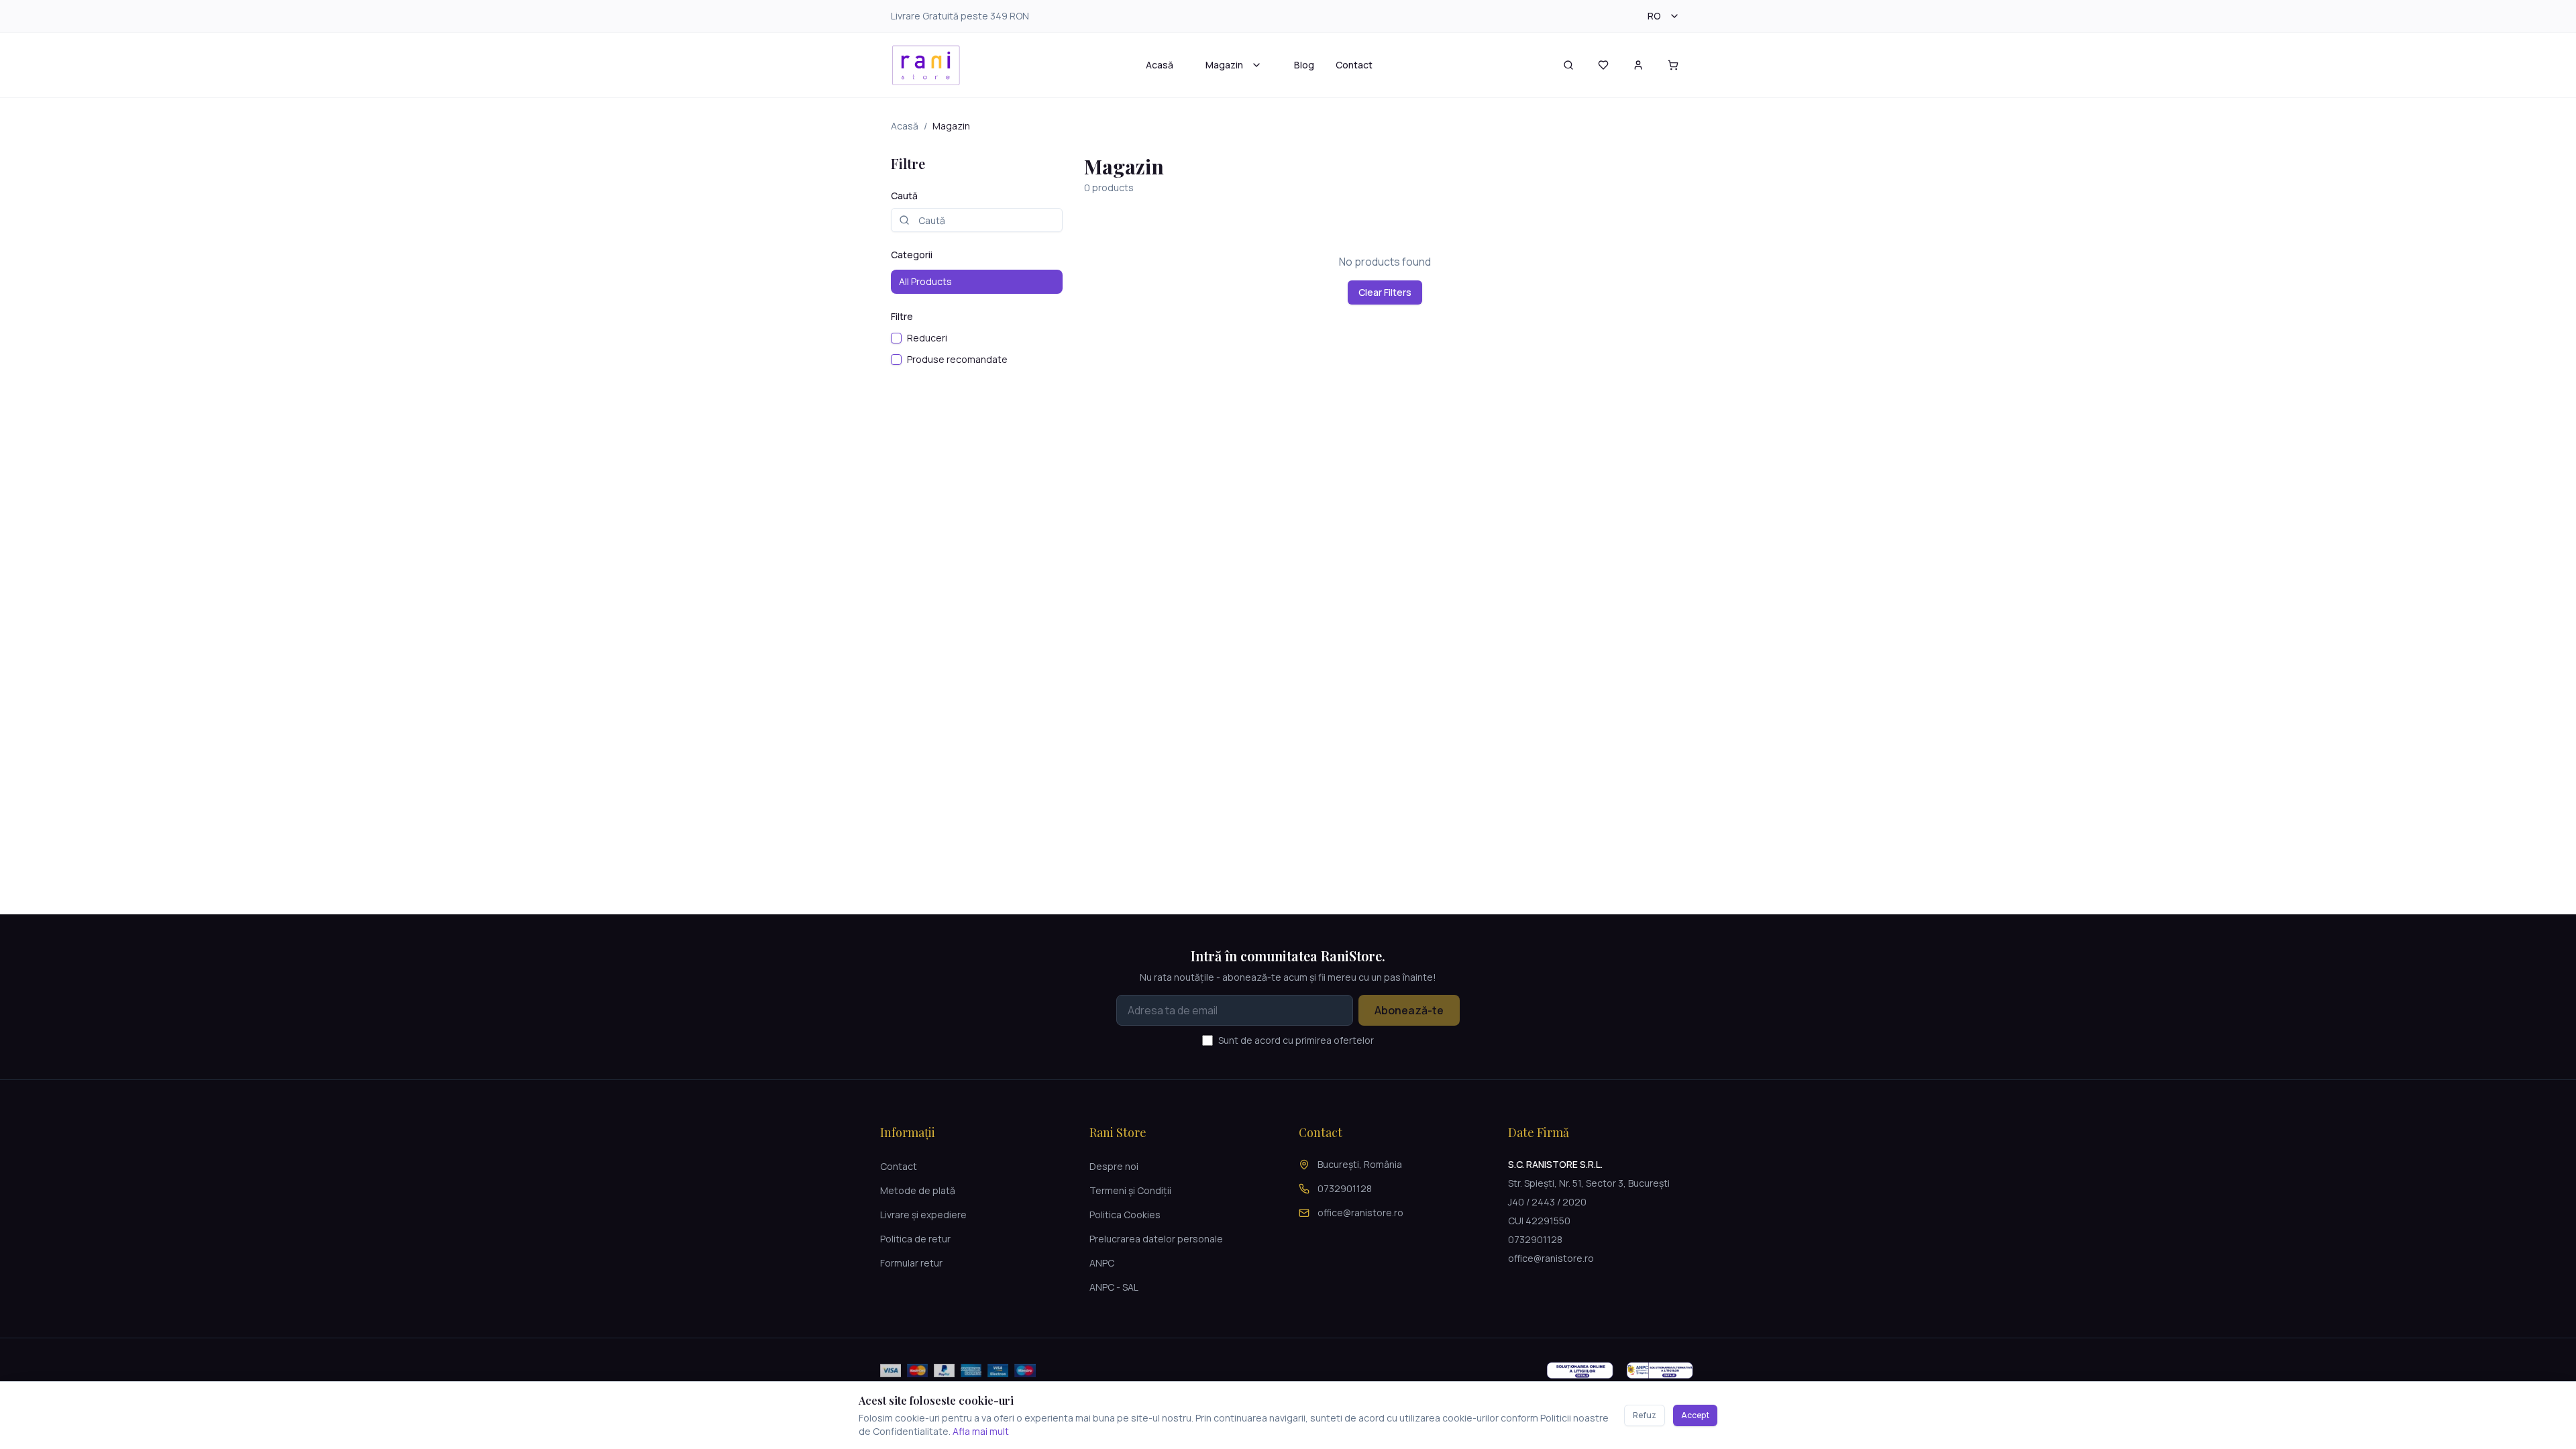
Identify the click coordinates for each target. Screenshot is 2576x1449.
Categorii (912, 255)
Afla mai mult (981, 1431)
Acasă (1160, 65)
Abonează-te (1409, 1010)
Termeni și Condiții (1130, 1190)
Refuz (1645, 1415)
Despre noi (1114, 1166)
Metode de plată (918, 1190)
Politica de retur (915, 1239)
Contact (1354, 65)
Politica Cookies (1125, 1215)
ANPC (1102, 1263)
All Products (925, 281)
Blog (1304, 65)
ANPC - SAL (1114, 1287)
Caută (904, 196)
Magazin (1224, 65)
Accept (1695, 1415)
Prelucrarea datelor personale (1156, 1239)
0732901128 (1345, 1188)
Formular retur (911, 1263)
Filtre (902, 316)
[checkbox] (896, 338)
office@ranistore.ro (1360, 1213)
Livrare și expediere (923, 1215)
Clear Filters (1385, 292)
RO (1654, 16)
